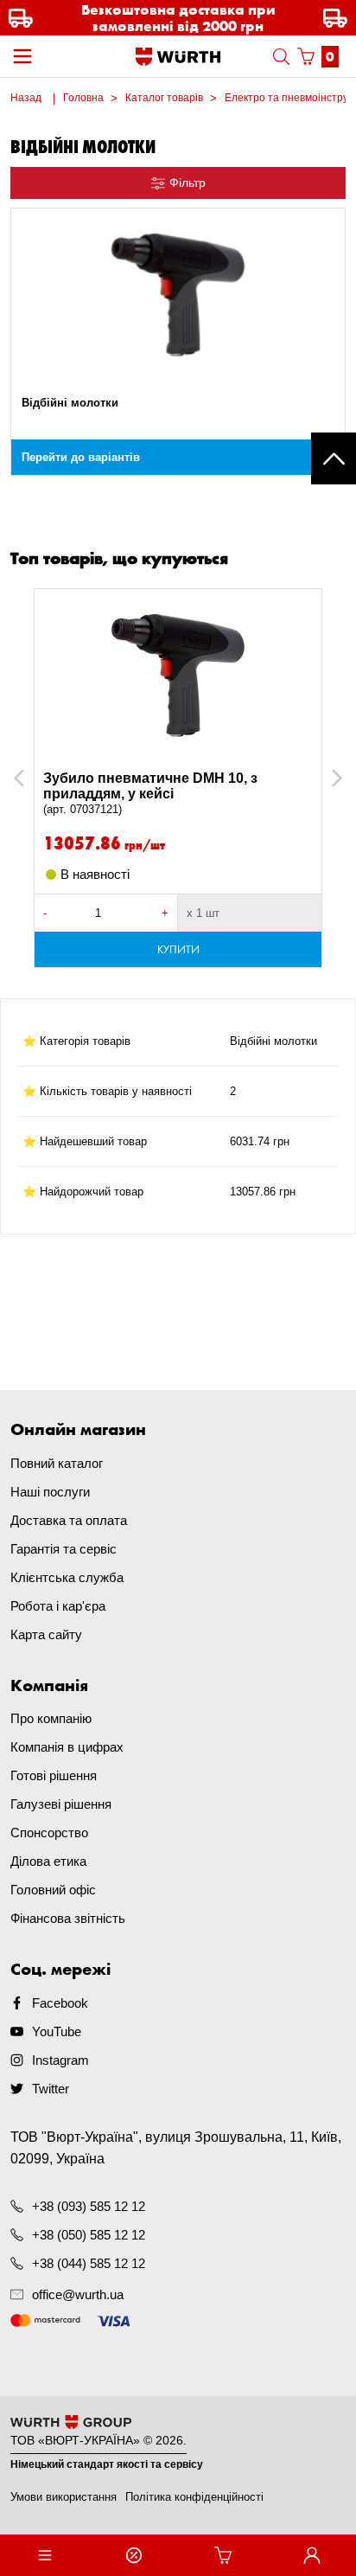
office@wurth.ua (78, 2294)
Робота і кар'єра (58, 1606)
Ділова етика (48, 1861)
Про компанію (51, 1718)
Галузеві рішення (61, 1804)
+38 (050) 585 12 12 (89, 2235)
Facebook (60, 2003)
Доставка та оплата (69, 1520)
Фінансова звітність (68, 1918)
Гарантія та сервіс (64, 1549)
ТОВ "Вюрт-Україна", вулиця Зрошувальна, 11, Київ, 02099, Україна (176, 2148)
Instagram (60, 2060)
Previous (38, 778)
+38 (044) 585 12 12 (89, 2263)
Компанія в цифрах (67, 1747)
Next (329, 778)
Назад (26, 98)
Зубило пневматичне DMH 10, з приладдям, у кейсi (150, 793)
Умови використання (64, 2497)
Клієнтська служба (67, 1577)
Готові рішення (54, 1775)
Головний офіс (53, 1890)
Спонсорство (49, 1833)
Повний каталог (57, 1463)
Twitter (51, 2089)
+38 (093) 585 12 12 (89, 2206)
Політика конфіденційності (194, 2497)
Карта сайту (46, 1634)
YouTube (57, 2031)
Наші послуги (50, 1492)
